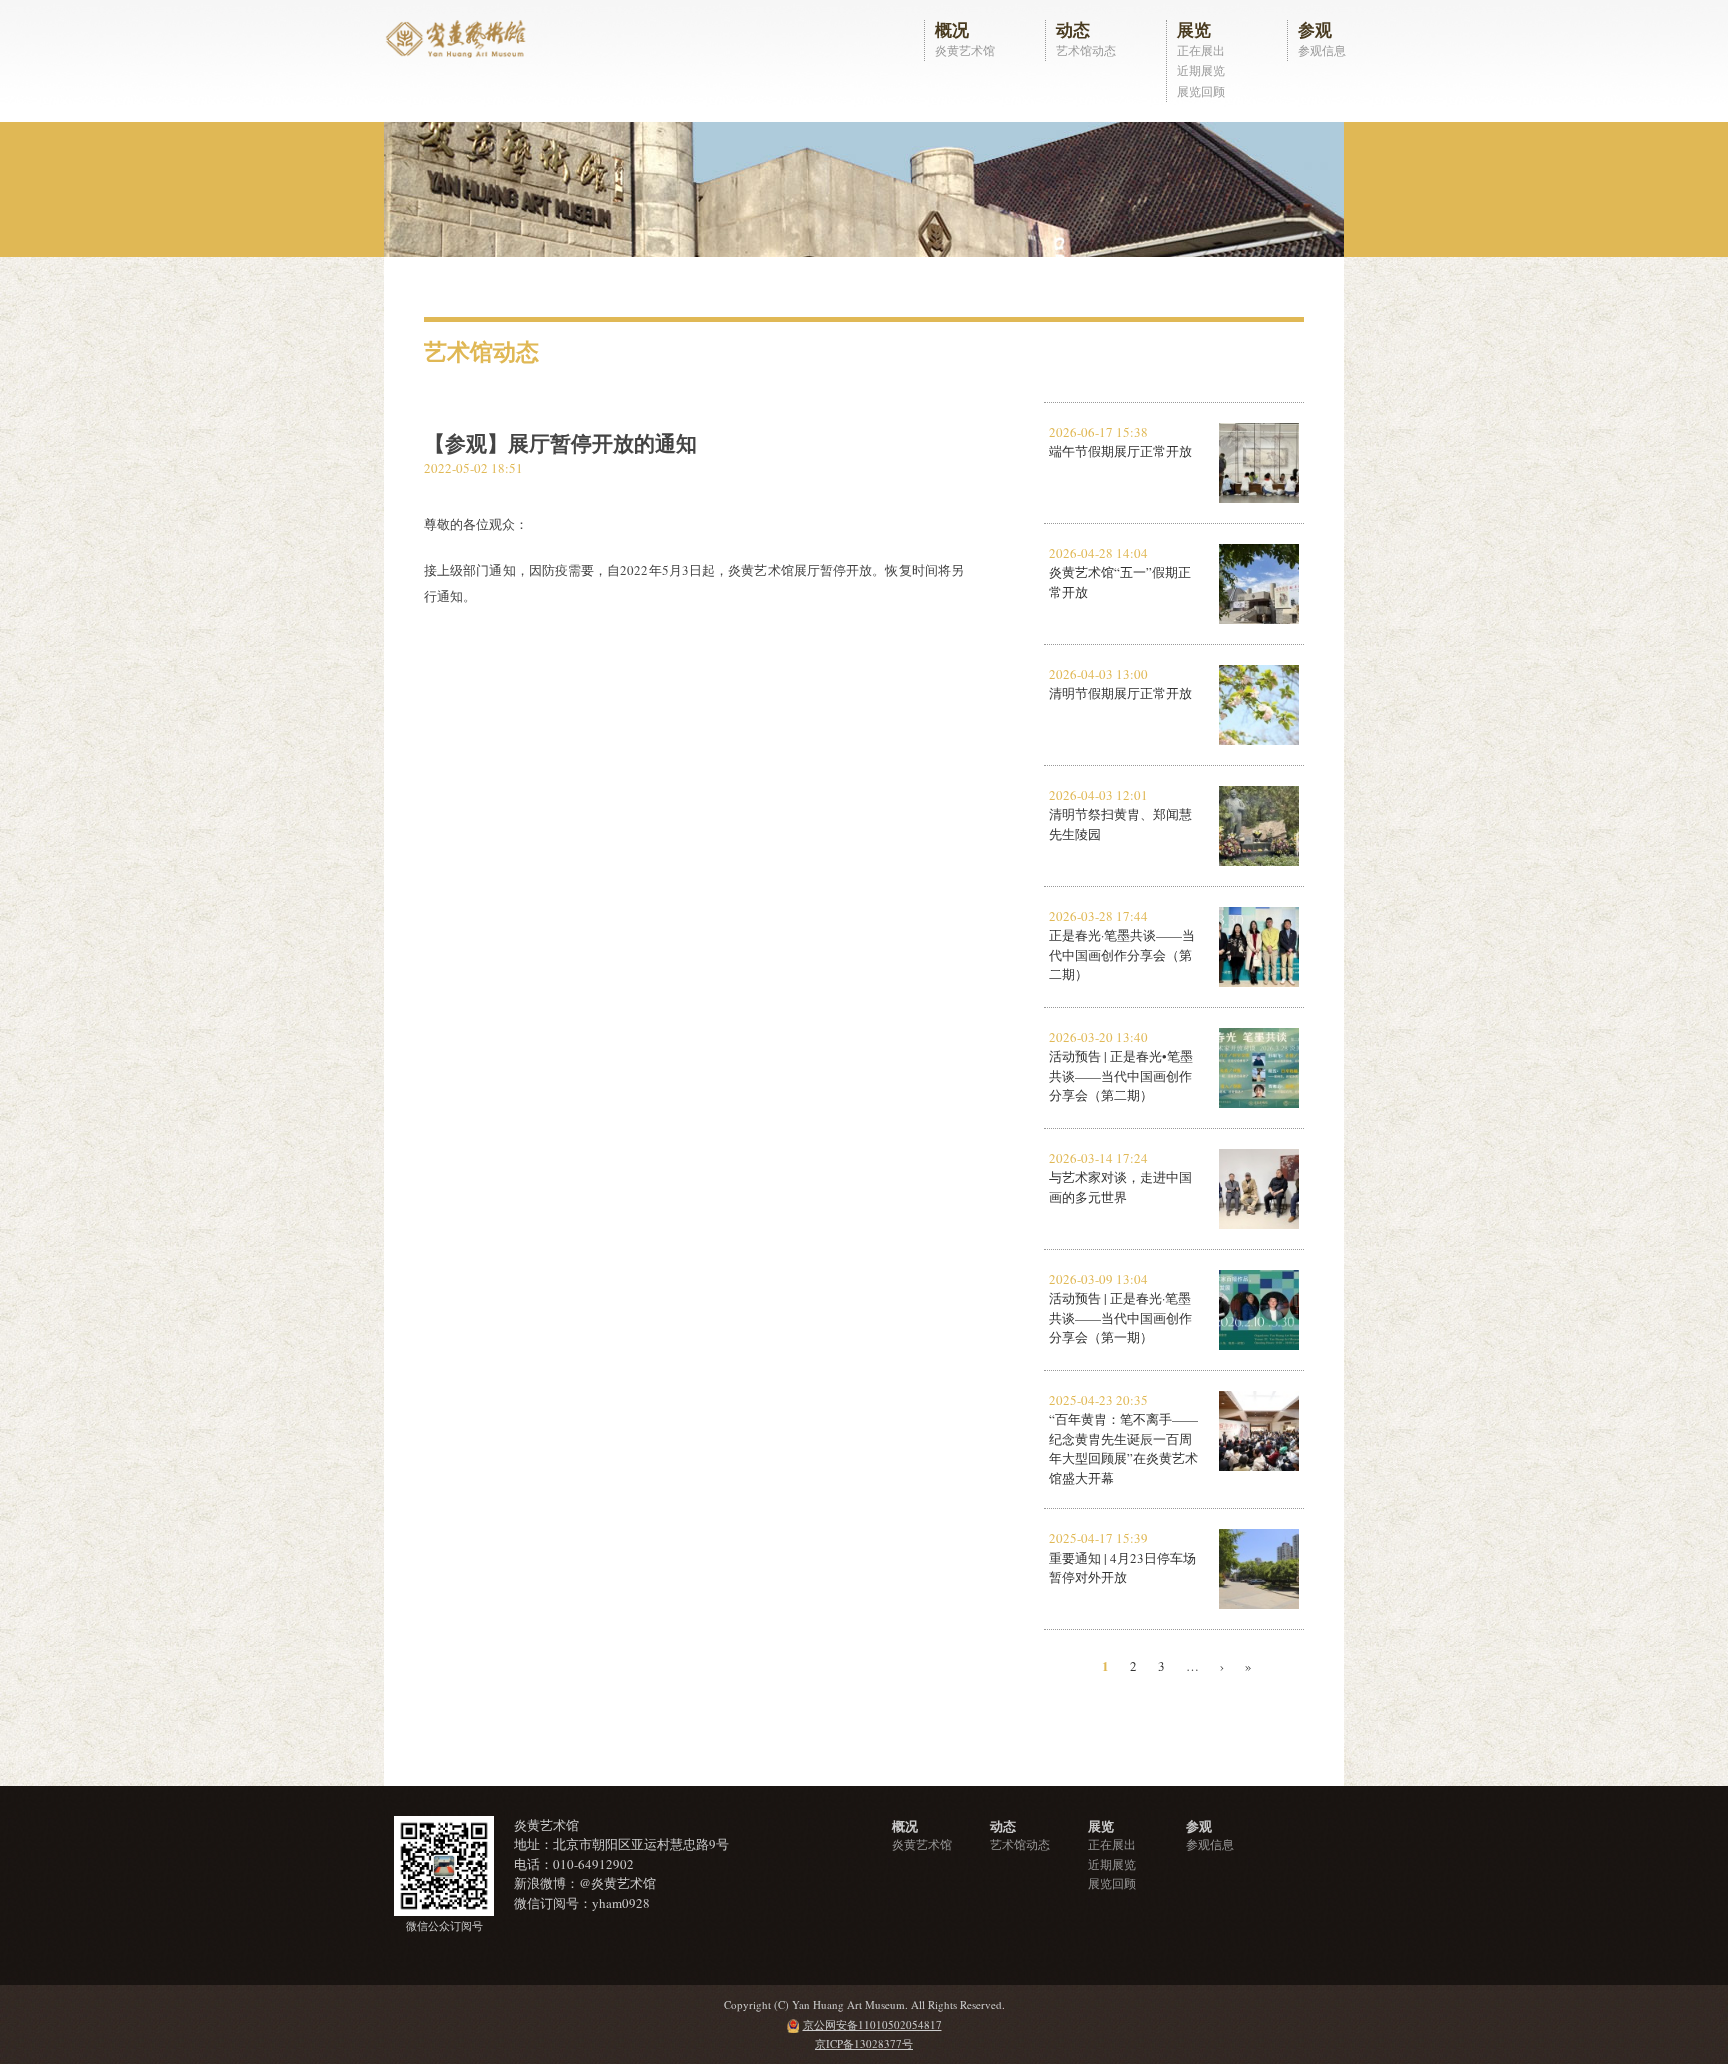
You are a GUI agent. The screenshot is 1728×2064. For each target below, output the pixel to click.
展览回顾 (1201, 91)
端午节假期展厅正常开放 (1120, 451)
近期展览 (1201, 70)
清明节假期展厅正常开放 (1120, 693)
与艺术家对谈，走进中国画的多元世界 (1120, 1187)
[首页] (459, 37)
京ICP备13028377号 (864, 2043)
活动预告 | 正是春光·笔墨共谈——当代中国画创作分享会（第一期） (1120, 1317)
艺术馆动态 (1086, 50)
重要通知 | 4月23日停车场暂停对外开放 (1122, 1568)
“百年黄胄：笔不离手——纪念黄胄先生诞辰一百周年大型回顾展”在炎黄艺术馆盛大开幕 (1123, 1448)
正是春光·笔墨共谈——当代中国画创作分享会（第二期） (1122, 954)
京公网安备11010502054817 (872, 2024)
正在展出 (1201, 50)
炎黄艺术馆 (965, 50)
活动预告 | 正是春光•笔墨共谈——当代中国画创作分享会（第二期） (1121, 1075)
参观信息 (1322, 50)
